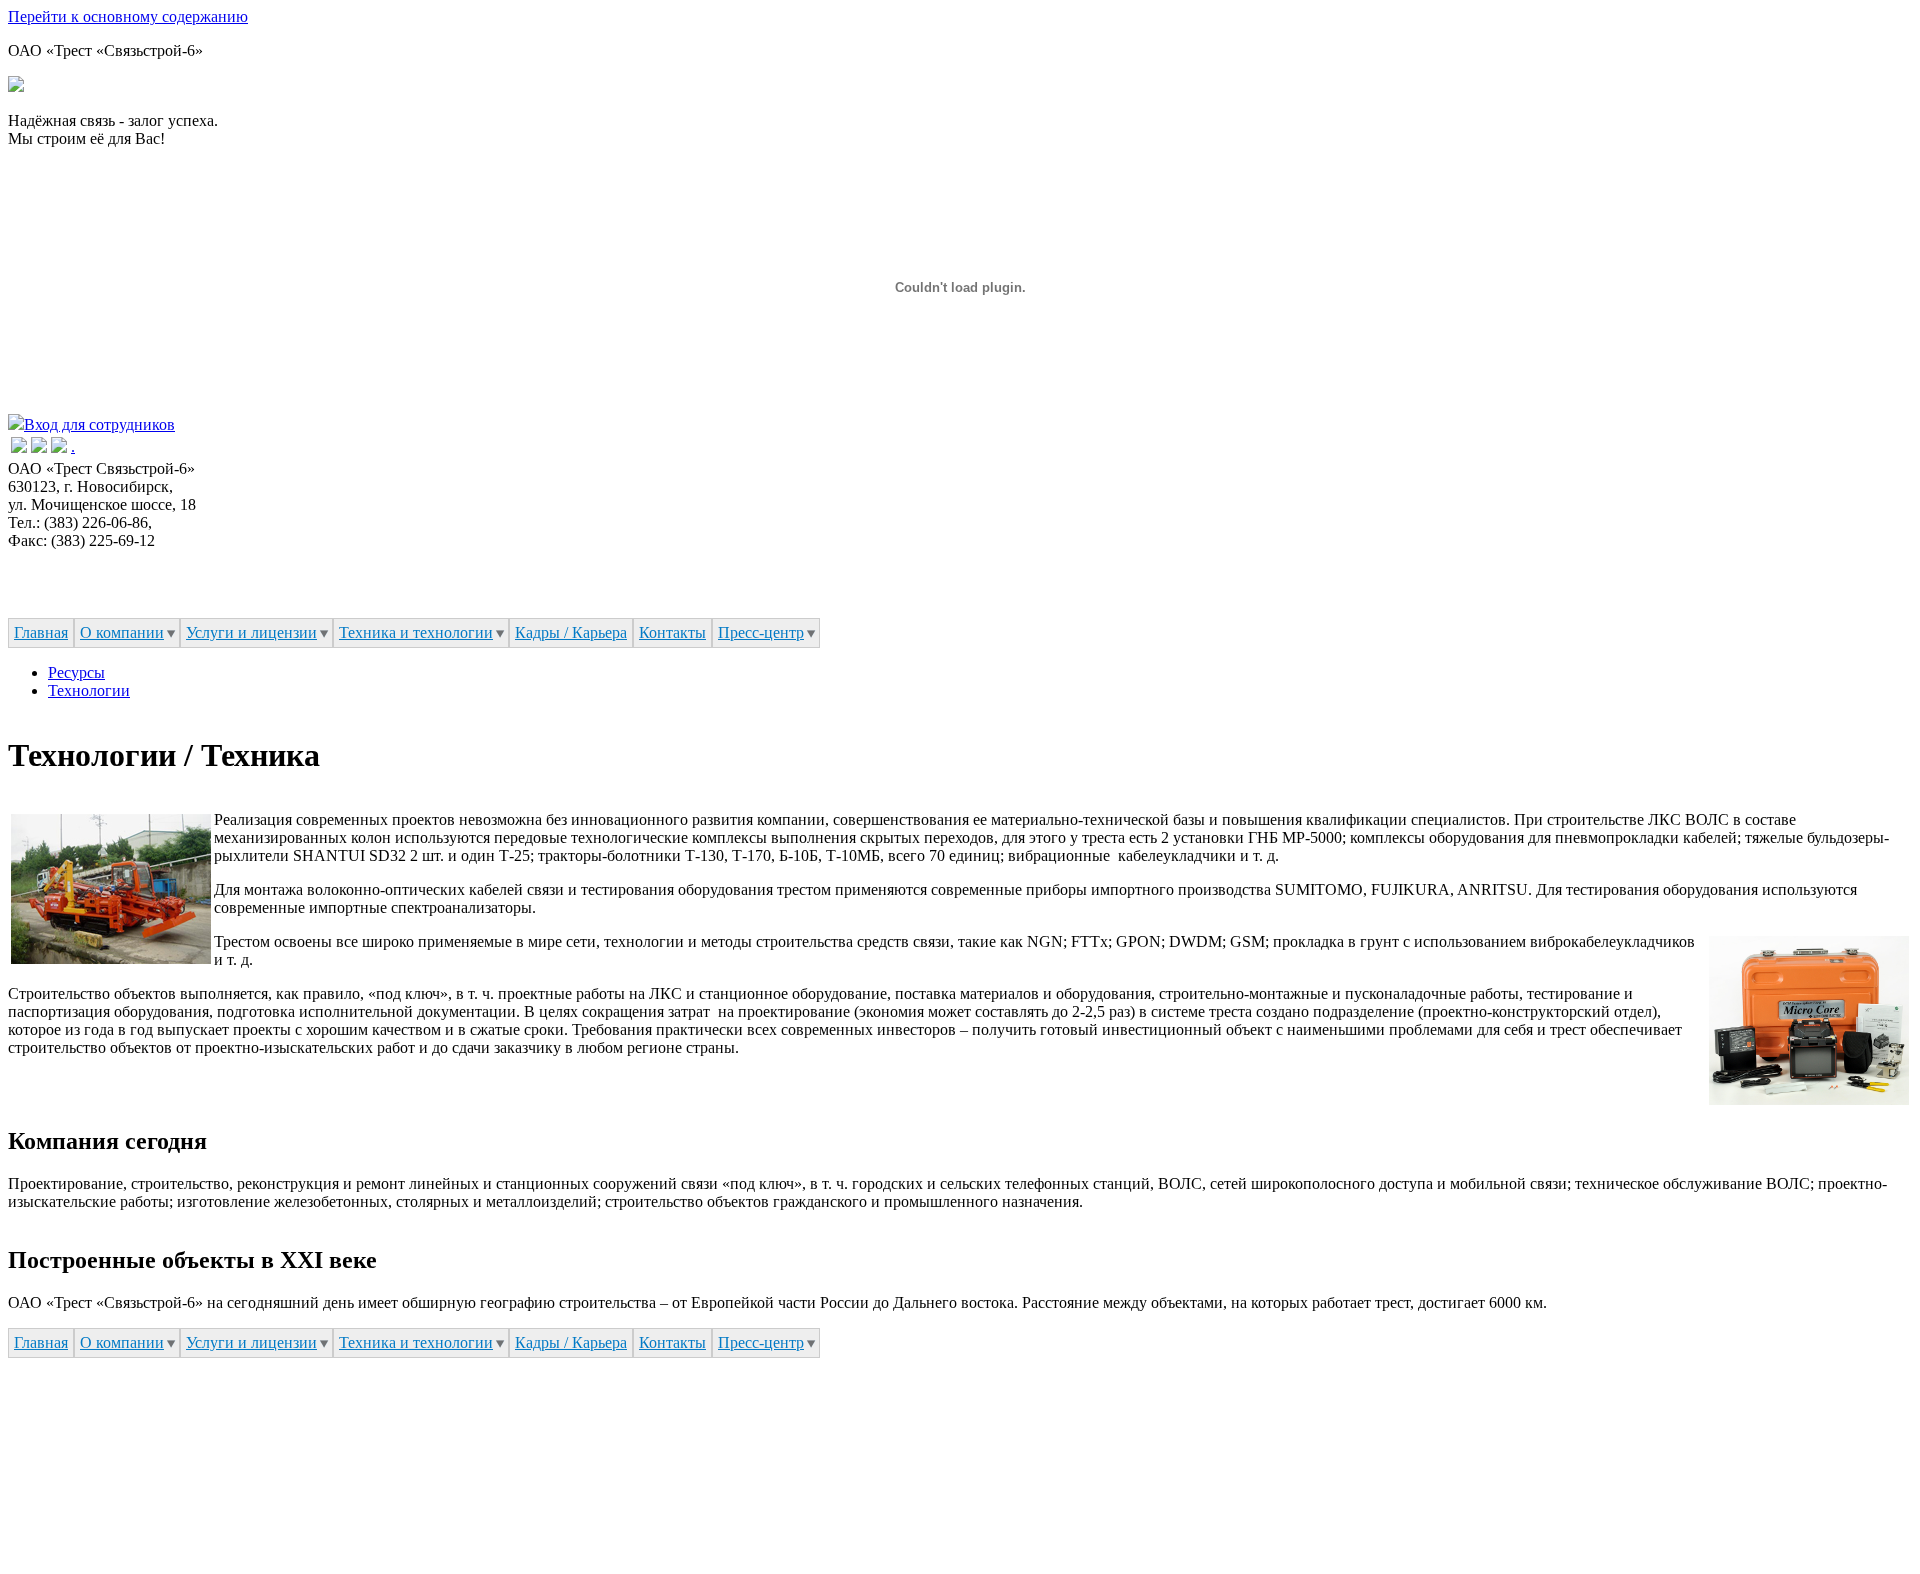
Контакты (672, 632)
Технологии (89, 690)
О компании (122, 632)
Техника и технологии (416, 632)
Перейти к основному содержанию (128, 16)
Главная (41, 632)
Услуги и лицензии (251, 632)
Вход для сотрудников (99, 424)
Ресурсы (76, 672)
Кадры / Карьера (571, 632)
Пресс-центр (761, 632)
